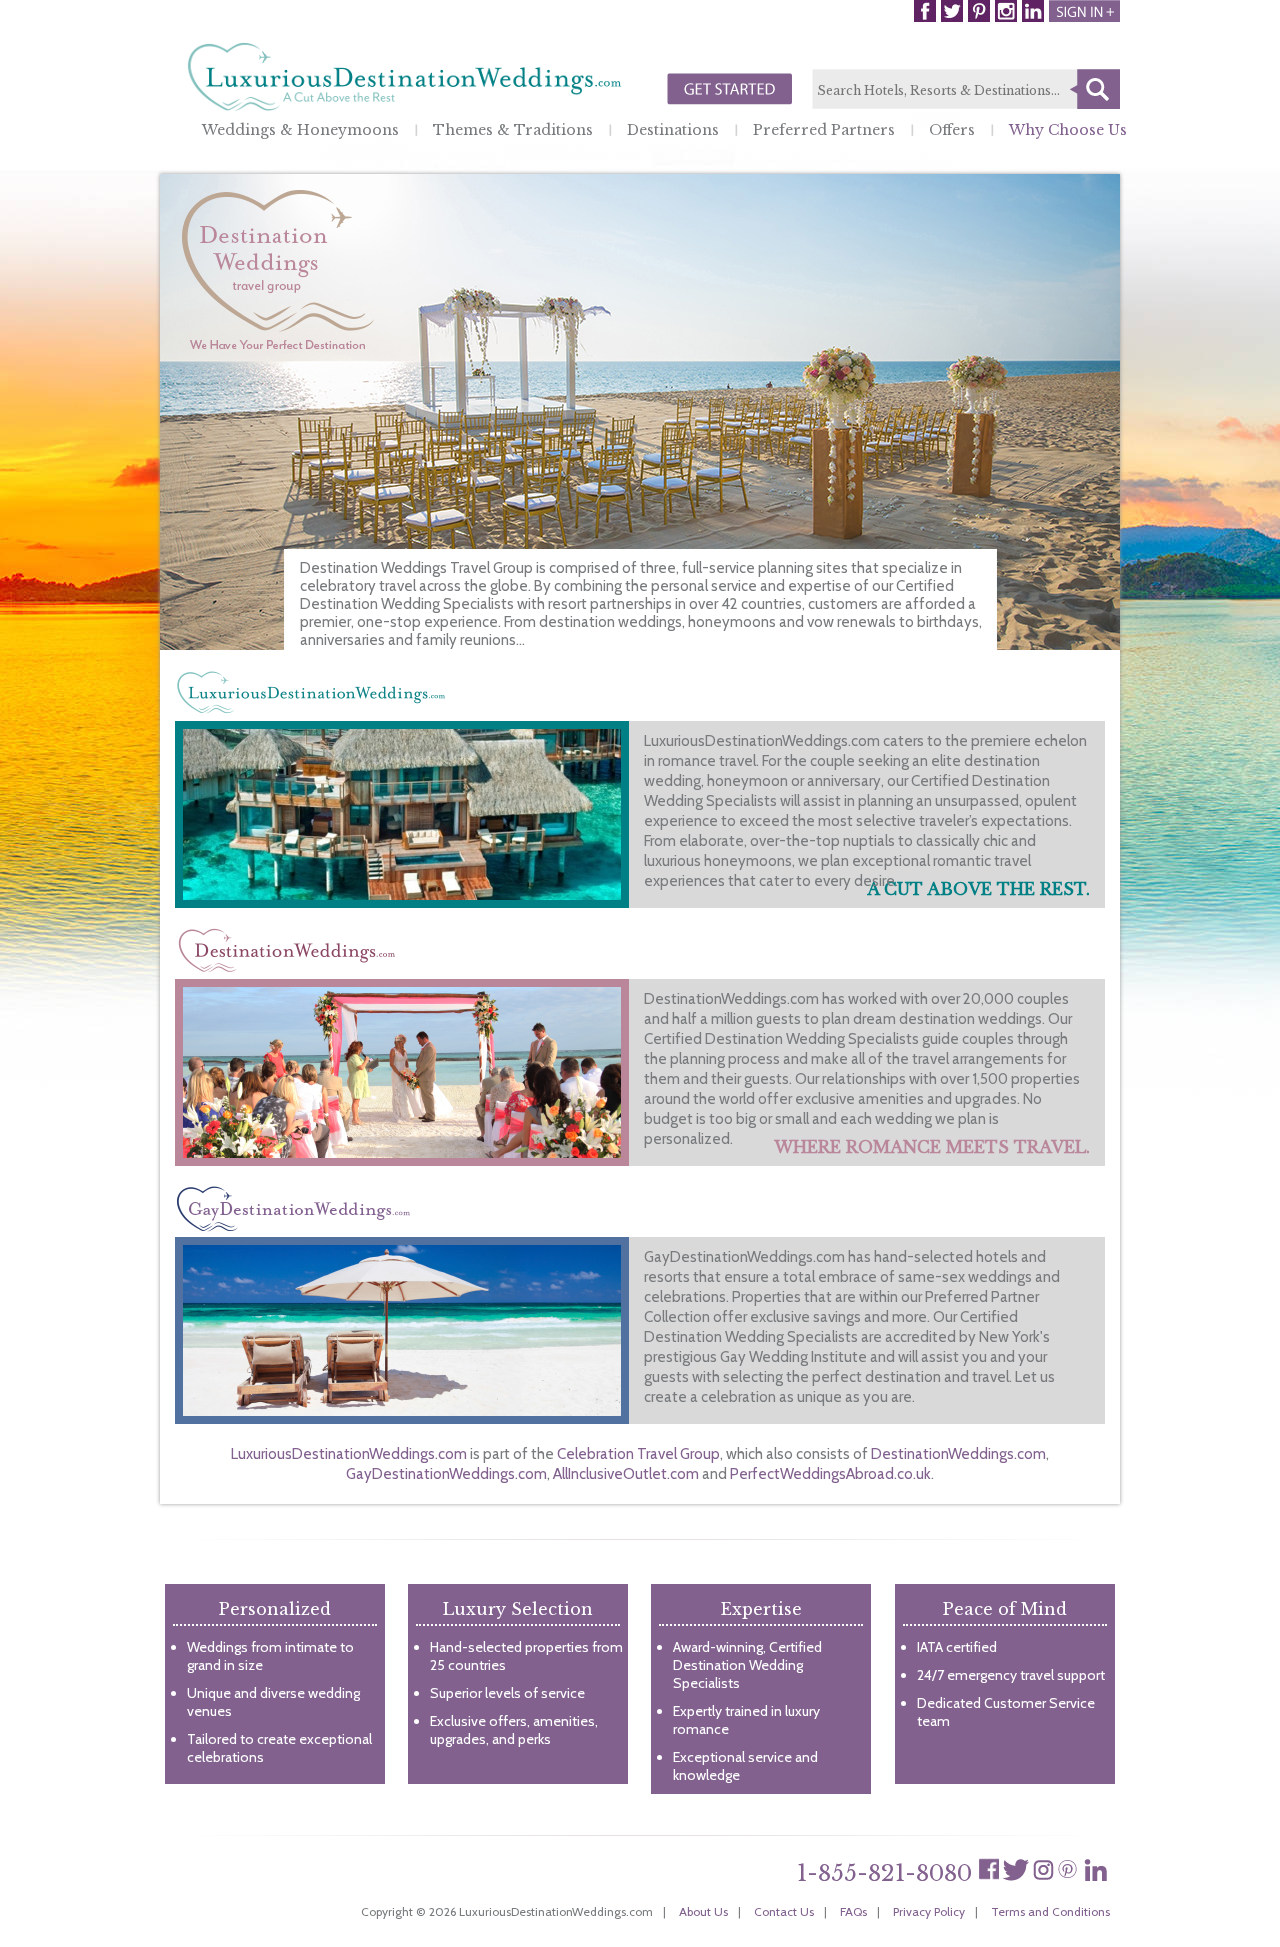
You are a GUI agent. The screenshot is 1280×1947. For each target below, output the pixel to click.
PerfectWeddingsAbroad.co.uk (830, 1474)
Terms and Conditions (1050, 1911)
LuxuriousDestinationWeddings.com (349, 1454)
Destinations (673, 130)
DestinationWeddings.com (958, 1454)
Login (1084, 11)
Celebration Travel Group (638, 1454)
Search (1095, 89)
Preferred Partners (824, 130)
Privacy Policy (929, 1911)
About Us (703, 1911)
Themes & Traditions (513, 130)
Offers (952, 130)
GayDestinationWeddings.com (446, 1474)
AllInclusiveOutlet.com (626, 1474)
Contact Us (784, 1911)
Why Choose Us (1068, 130)
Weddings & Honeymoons (300, 130)
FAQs (853, 1911)
